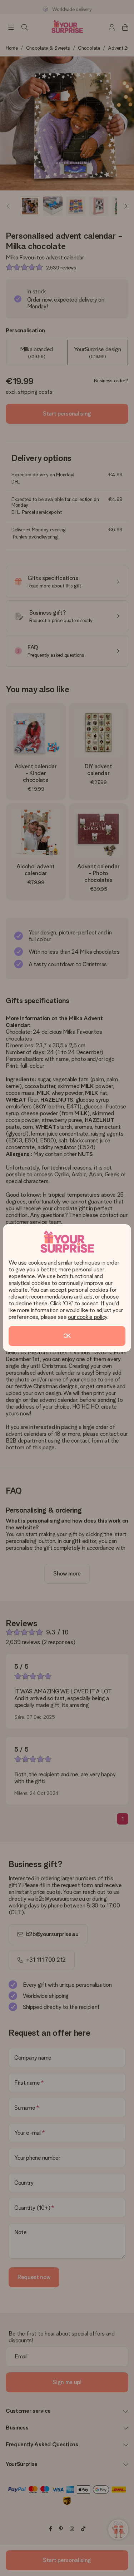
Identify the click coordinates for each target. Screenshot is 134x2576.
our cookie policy (88, 1317)
